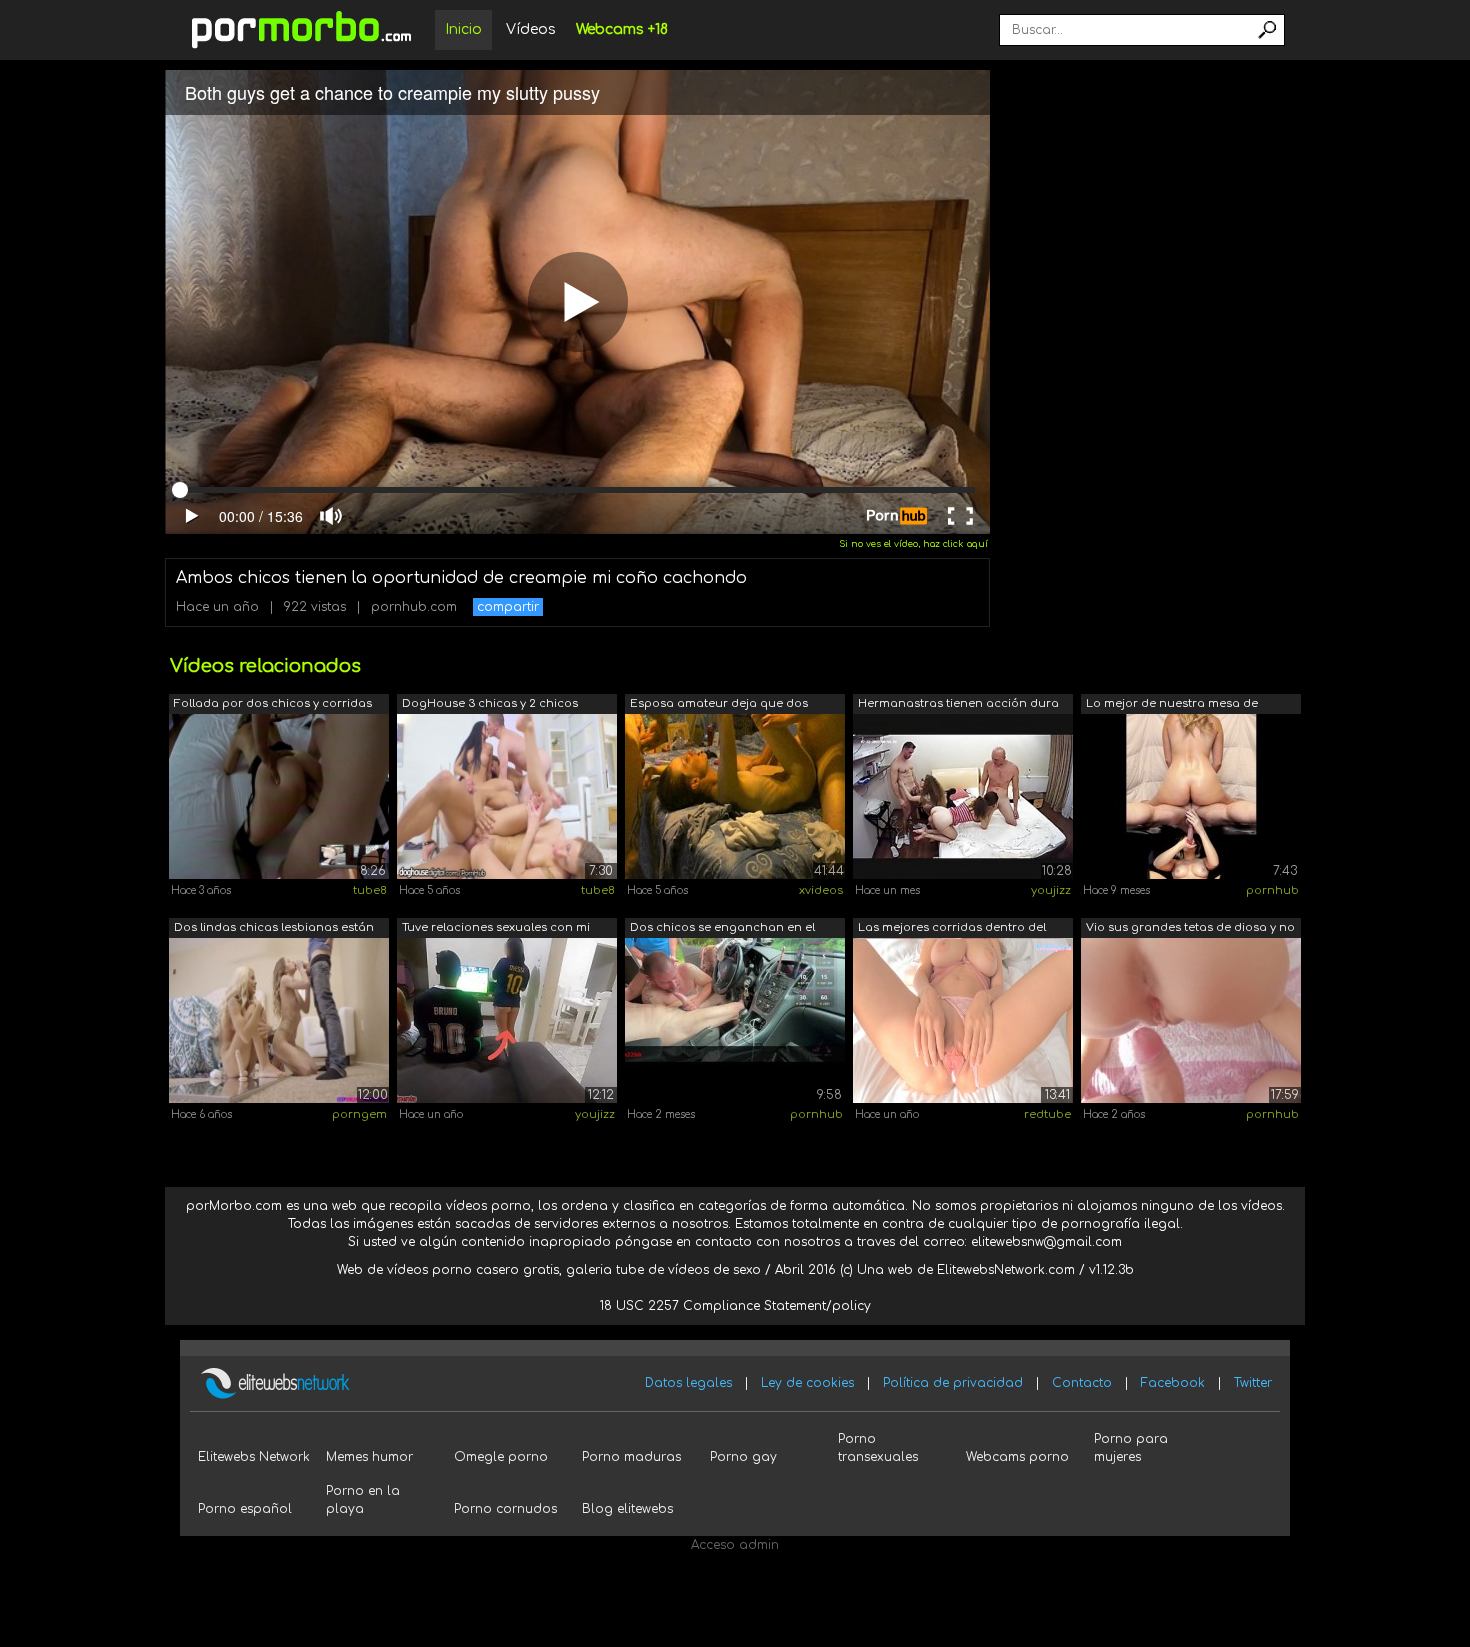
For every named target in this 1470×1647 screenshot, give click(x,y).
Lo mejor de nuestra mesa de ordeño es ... (1172, 705)
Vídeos (531, 29)
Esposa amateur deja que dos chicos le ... (719, 705)
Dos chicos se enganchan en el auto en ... (722, 929)
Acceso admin (735, 1545)
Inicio (463, 29)
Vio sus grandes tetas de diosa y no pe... (1190, 929)
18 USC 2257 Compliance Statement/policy (735, 1306)
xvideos (821, 890)
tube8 (370, 890)
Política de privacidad (953, 1383)
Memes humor (369, 1457)
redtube (1047, 1114)
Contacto (1082, 1383)
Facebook (1173, 1383)
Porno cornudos (505, 1509)
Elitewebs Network (254, 1457)
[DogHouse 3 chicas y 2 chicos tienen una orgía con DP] (507, 796)
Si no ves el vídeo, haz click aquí (913, 544)
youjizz (1051, 890)
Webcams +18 (622, 29)
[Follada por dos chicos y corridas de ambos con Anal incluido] (279, 796)
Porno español (245, 1509)
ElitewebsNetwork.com (1006, 1270)
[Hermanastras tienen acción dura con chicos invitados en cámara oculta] (963, 796)
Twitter (1253, 1383)
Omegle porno (501, 1457)
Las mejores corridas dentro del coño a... (952, 929)
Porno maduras (631, 1457)
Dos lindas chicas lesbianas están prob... (274, 929)
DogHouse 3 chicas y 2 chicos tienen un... (490, 705)
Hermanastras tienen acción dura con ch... (958, 705)
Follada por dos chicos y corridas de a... (273, 705)
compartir (508, 607)
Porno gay (743, 1457)
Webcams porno (1017, 1457)
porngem (359, 1114)
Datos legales (688, 1383)
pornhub (1272, 890)
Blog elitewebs (627, 1509)
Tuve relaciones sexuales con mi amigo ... (496, 929)
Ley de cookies (807, 1383)
